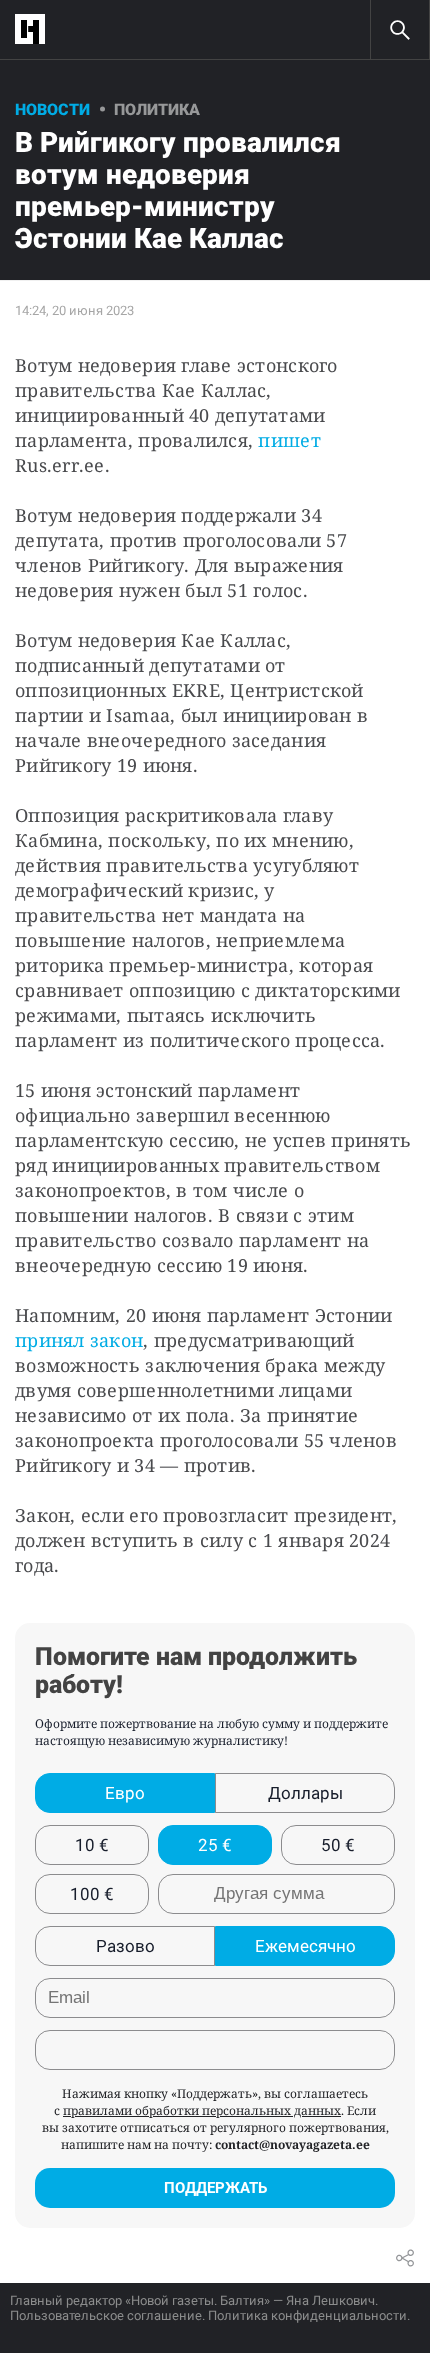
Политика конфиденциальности (307, 2315)
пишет (289, 440)
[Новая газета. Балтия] (35, 29)
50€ (338, 1845)
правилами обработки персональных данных (202, 2110)
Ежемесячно (305, 1946)
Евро (125, 1793)
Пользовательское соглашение (106, 2315)
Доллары (305, 1793)
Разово (125, 1946)
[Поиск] (400, 30)
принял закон (79, 1340)
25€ (215, 1845)
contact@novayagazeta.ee (292, 2144)
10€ (92, 1845)
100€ (92, 1894)
